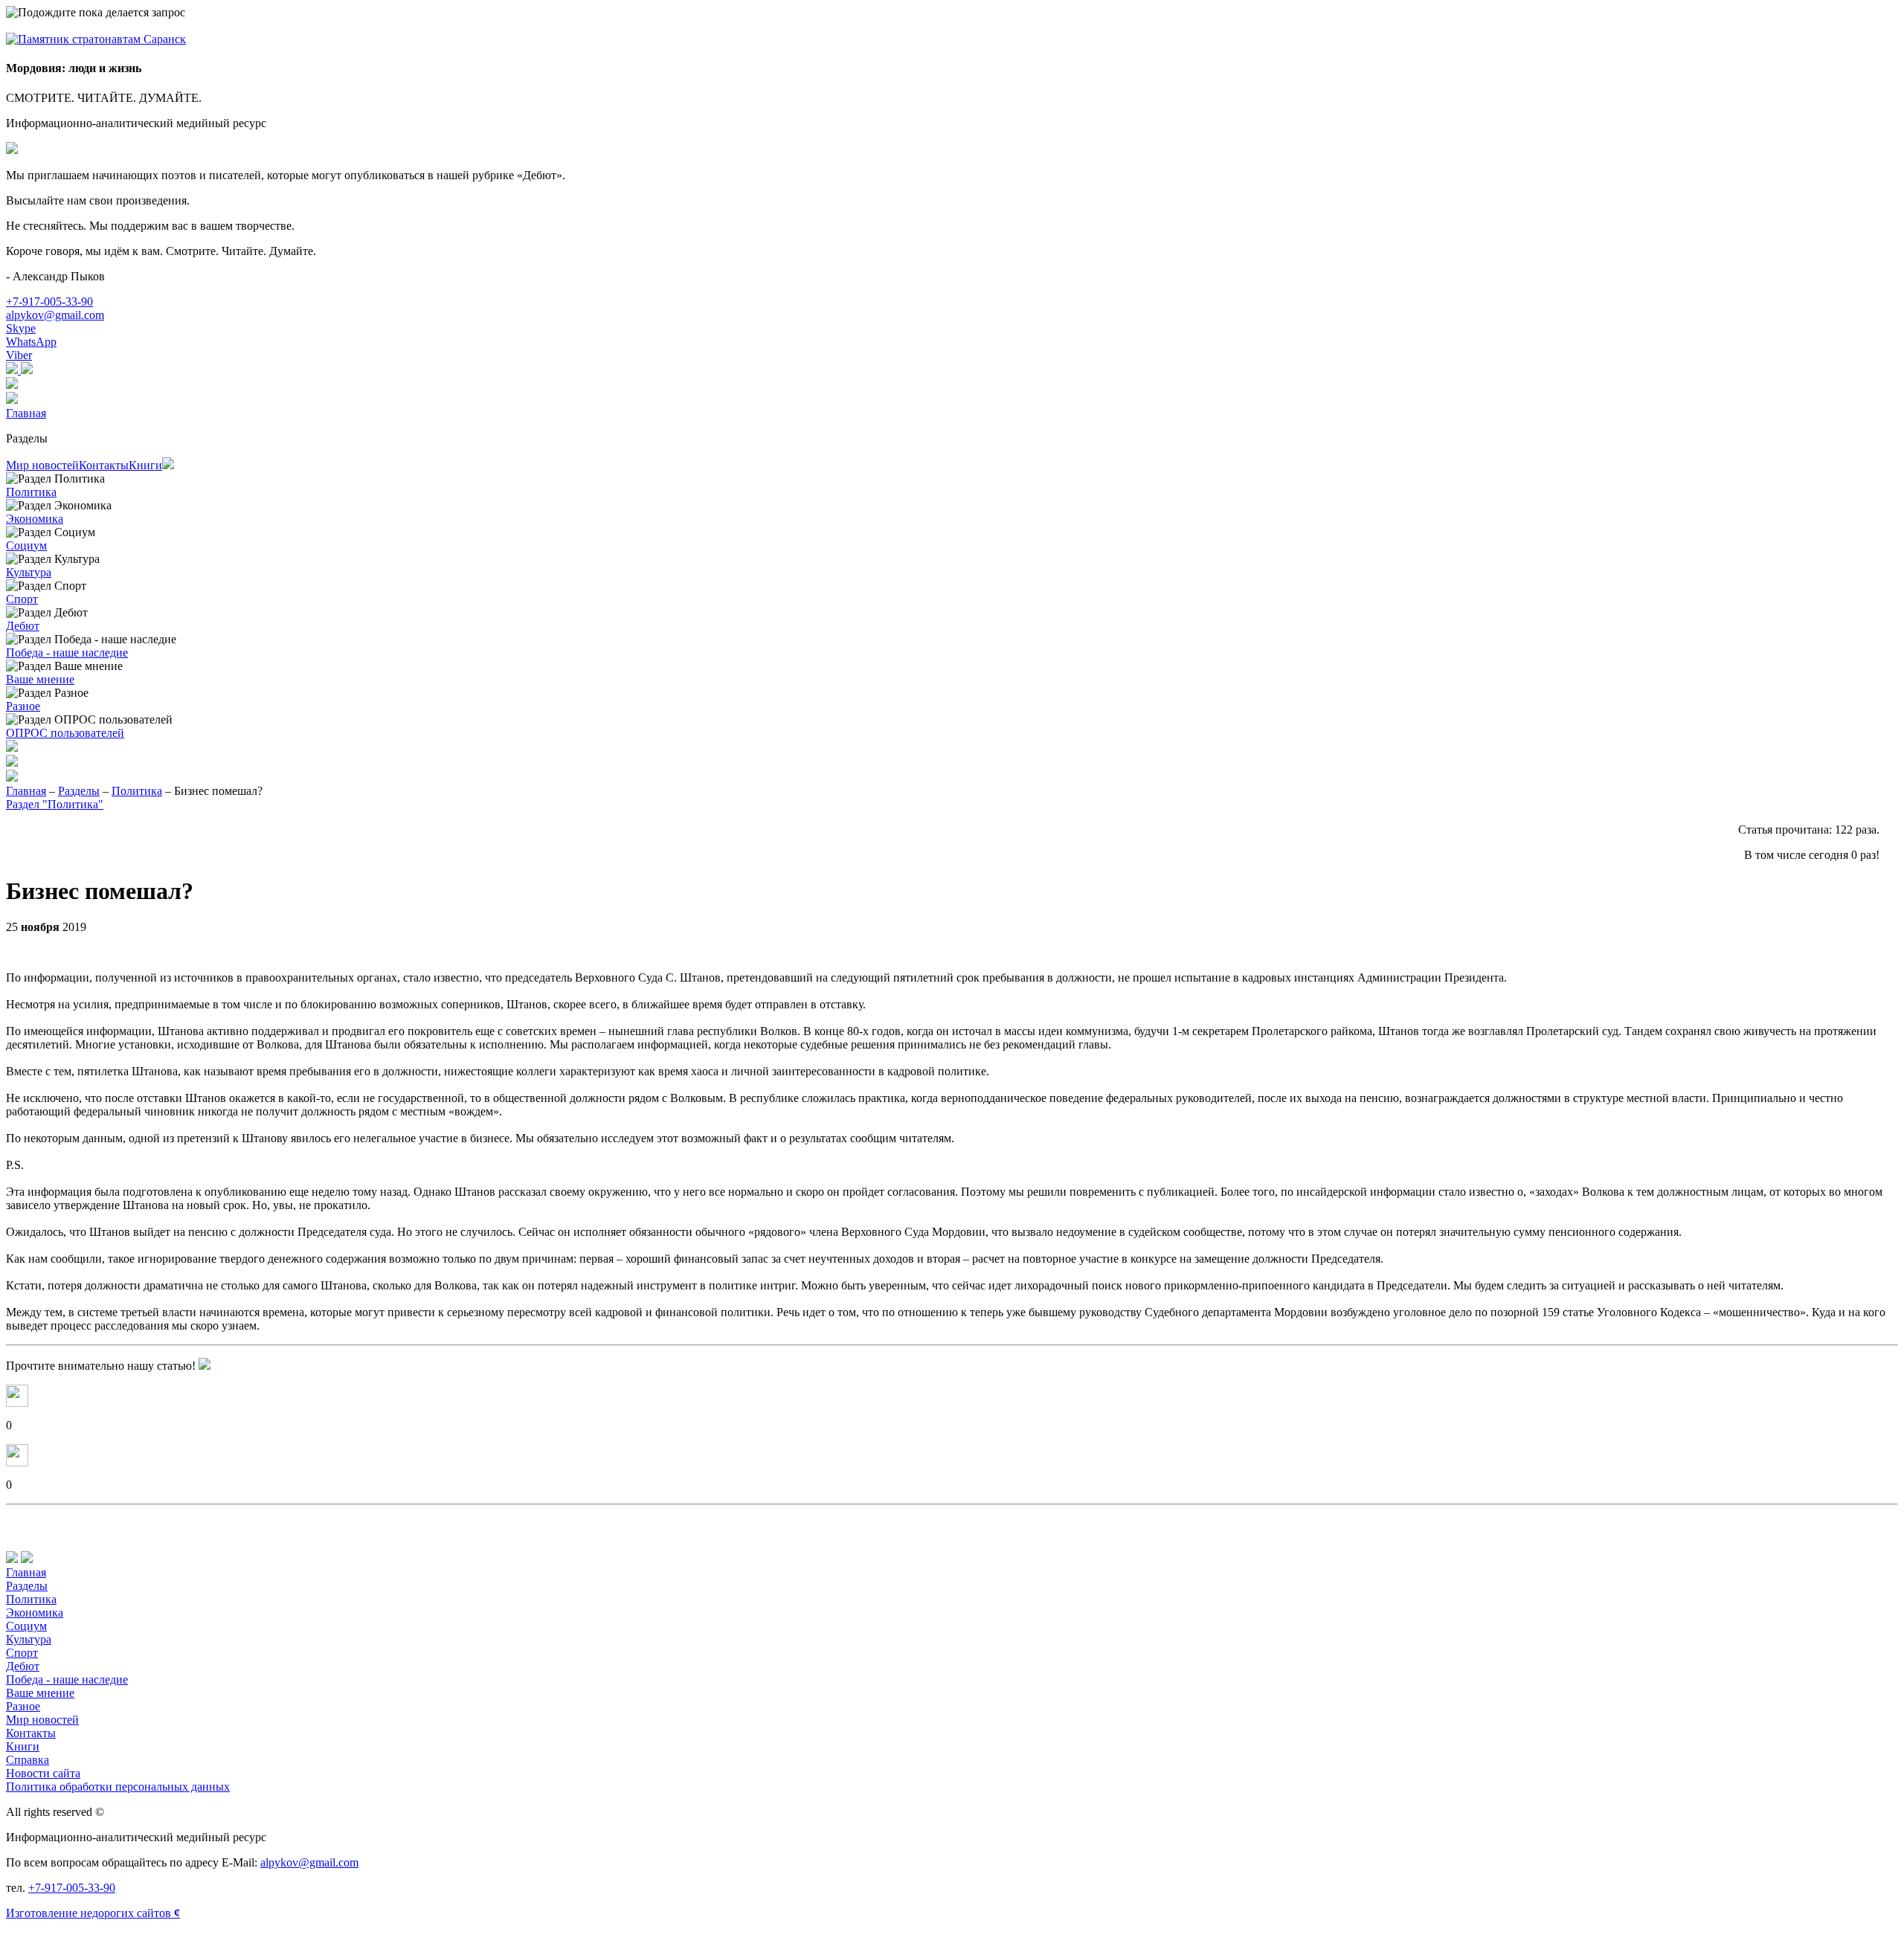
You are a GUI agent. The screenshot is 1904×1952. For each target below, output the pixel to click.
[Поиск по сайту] (952, 762)
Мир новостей (42, 465)
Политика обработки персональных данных (118, 1787)
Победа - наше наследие (67, 653)
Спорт (22, 599)
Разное (23, 706)
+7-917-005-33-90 (49, 302)
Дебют (23, 626)
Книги (145, 465)
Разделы (27, 438)
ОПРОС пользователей (65, 733)
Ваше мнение (40, 679)
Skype (21, 328)
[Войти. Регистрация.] (952, 399)
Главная (26, 413)
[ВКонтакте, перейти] (27, 370)
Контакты (104, 465)
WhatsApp (31, 342)
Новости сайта (43, 1773)
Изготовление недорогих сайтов (93, 1913)
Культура (29, 572)
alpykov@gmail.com (55, 315)
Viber (19, 355)
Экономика (35, 519)
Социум (26, 545)
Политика (31, 492)
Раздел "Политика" (55, 804)
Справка (28, 1760)
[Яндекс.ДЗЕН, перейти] (13, 370)
